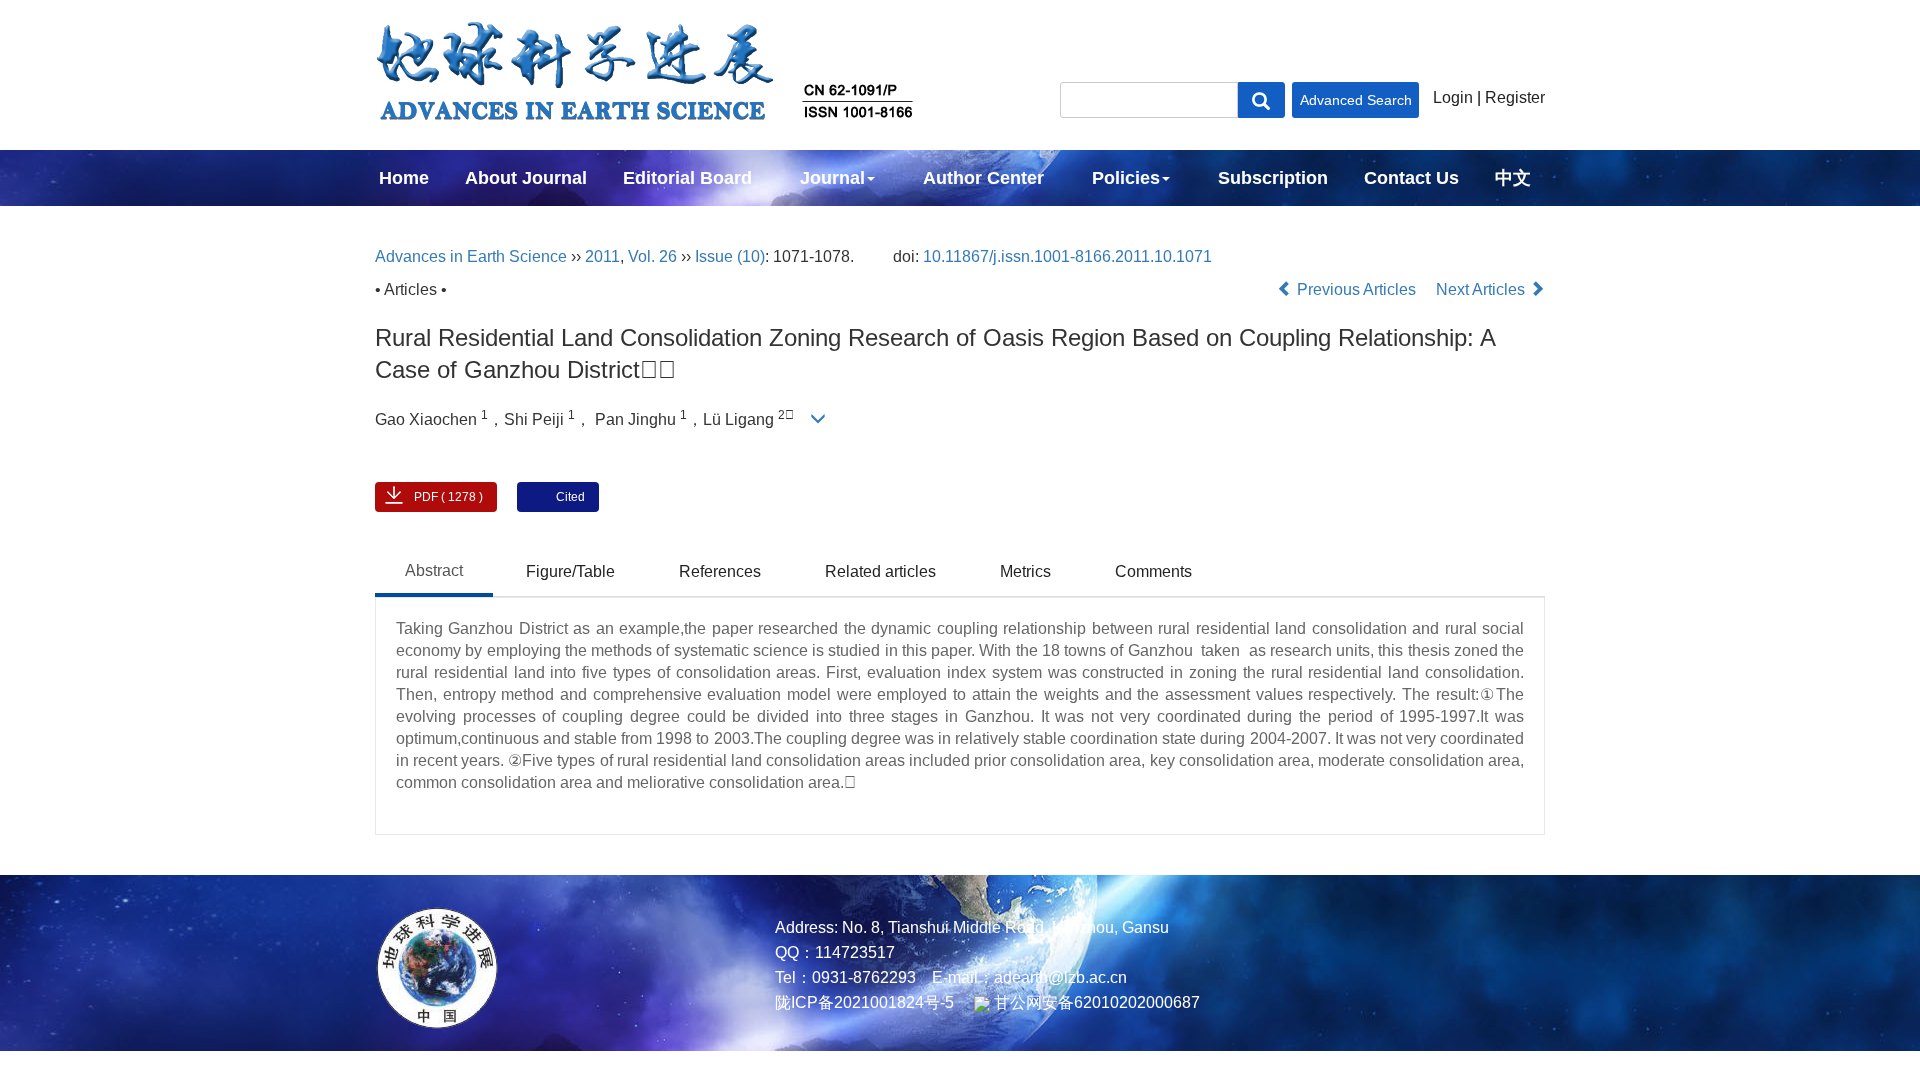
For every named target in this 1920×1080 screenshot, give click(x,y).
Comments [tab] (1153, 571)
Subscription (1273, 178)
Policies (1126, 178)
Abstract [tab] (434, 570)
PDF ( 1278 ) (448, 497)
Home (404, 178)
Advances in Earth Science (471, 256)
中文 (1513, 178)
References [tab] (720, 571)
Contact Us (1411, 178)
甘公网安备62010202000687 (1095, 1002)
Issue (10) (730, 256)
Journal (832, 178)
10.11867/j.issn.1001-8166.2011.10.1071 (1067, 256)
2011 (602, 256)
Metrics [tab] (1025, 571)
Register (1515, 97)
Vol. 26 (652, 256)
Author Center (983, 178)
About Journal (526, 178)
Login (1453, 97)
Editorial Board (687, 178)
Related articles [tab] (880, 571)
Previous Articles (1356, 289)
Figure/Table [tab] (570, 571)
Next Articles (1482, 289)
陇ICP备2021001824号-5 (864, 1002)
